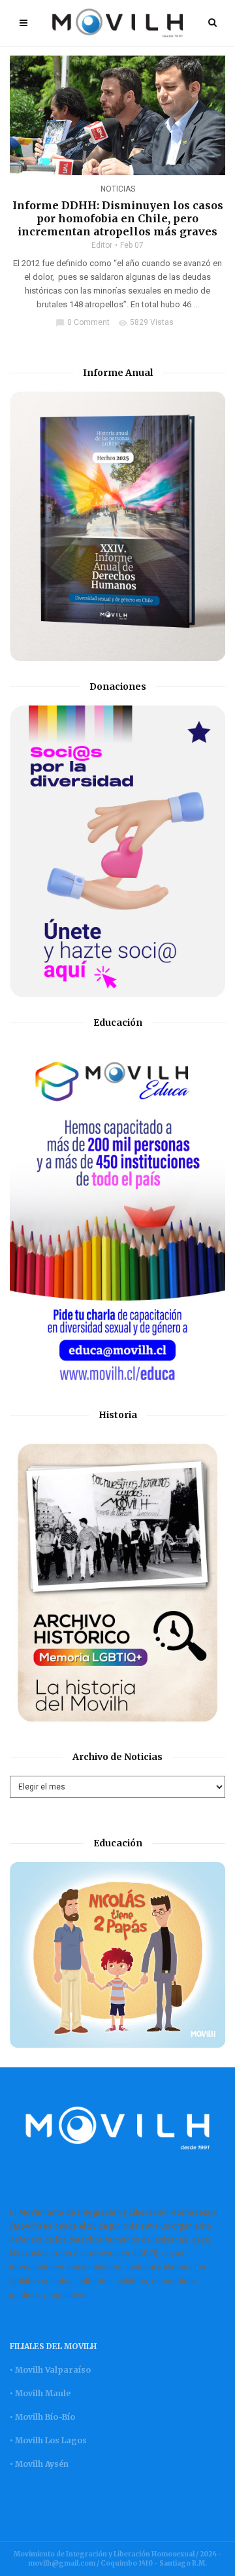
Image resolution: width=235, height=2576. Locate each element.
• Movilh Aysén (39, 2464)
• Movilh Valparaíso (50, 2370)
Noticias (118, 189)
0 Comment (83, 322)
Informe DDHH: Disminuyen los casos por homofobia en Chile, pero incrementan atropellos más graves (118, 218)
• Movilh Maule (40, 2393)
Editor (102, 245)
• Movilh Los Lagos (48, 2440)
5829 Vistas (146, 322)
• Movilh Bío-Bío (42, 2417)
